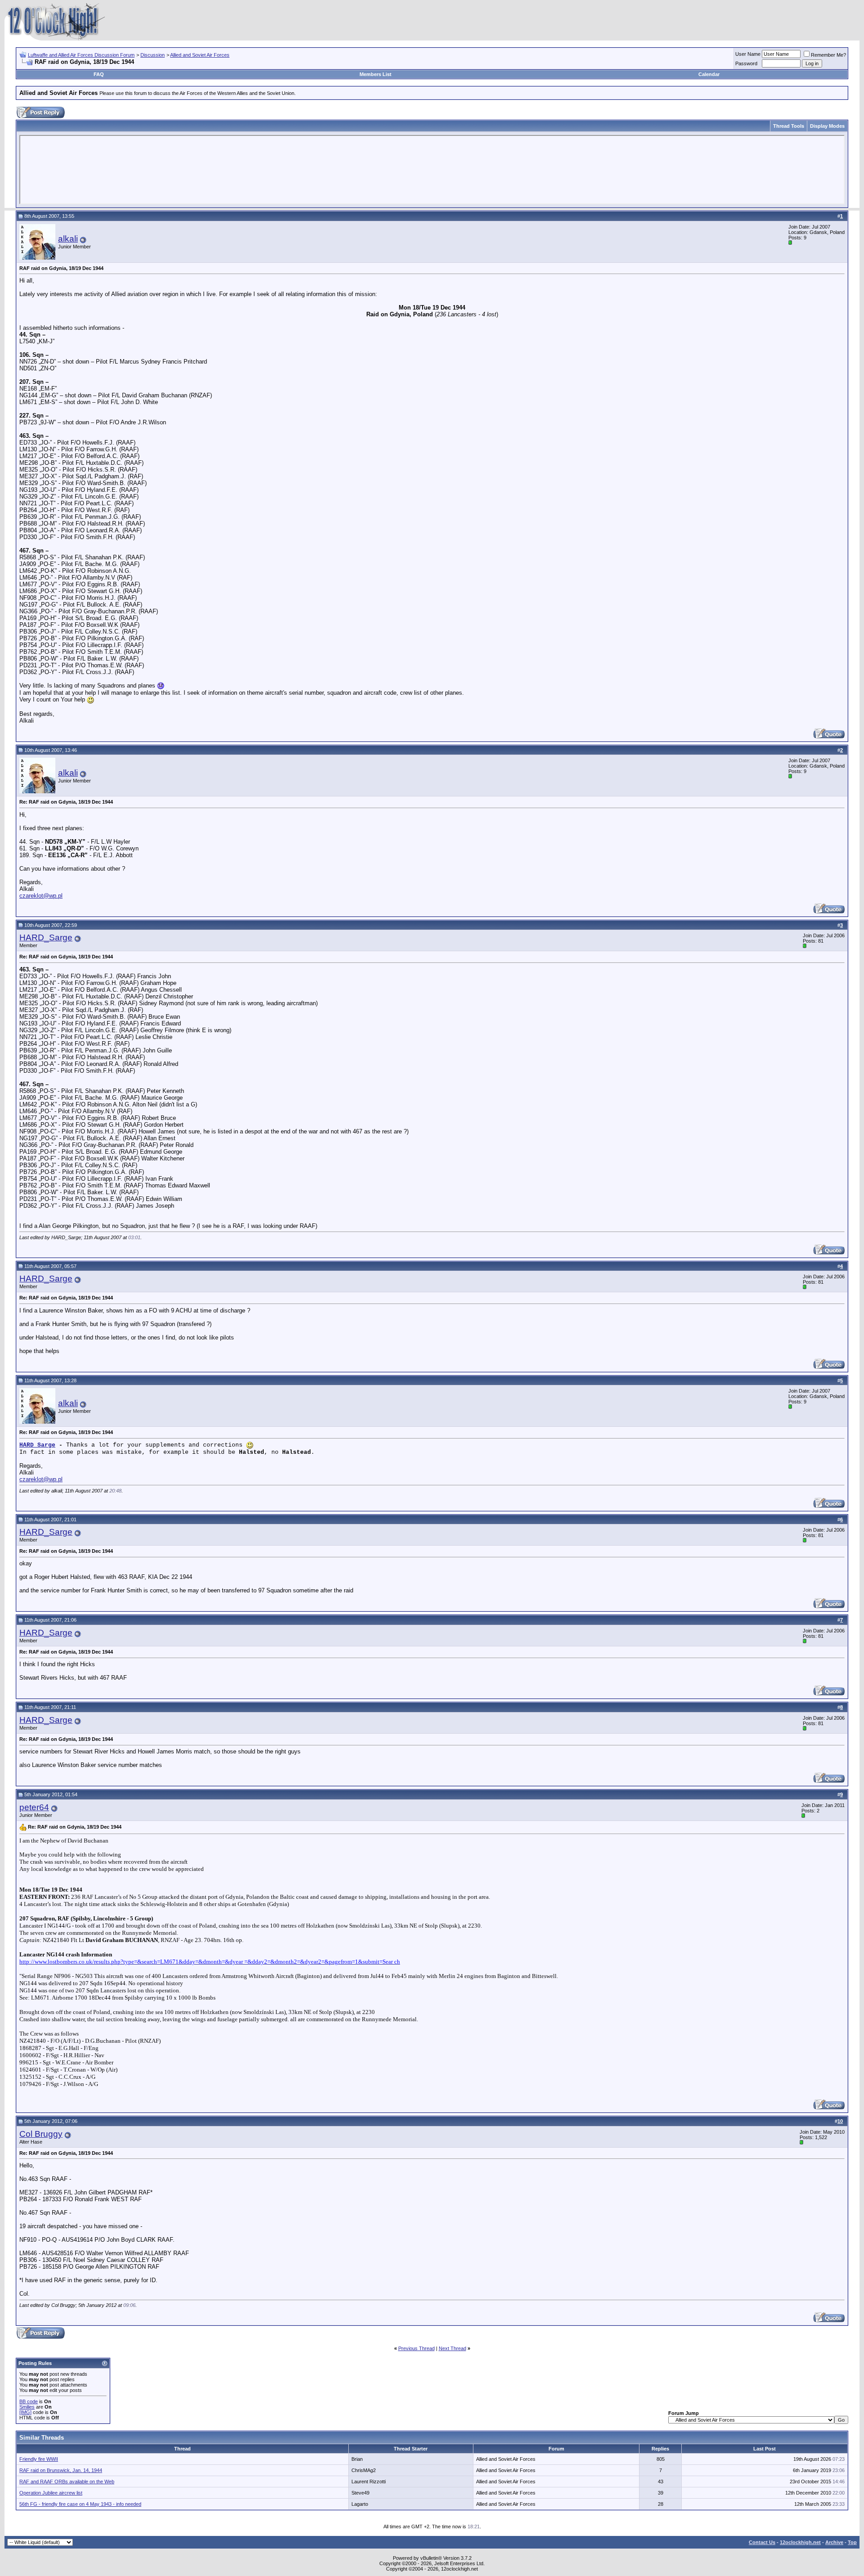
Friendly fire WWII (39, 2459)
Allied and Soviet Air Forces (200, 55)
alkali (68, 239)
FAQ (99, 74)
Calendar (709, 74)
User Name (748, 54)
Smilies (27, 2407)
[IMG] (25, 2412)
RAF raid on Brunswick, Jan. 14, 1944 (61, 2470)
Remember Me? (828, 55)
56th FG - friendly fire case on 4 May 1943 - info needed (80, 2504)
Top (852, 2542)
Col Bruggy (41, 2134)
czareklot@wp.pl (41, 896)
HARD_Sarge (46, 937)
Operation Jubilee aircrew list (51, 2493)
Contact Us (762, 2542)
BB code (29, 2401)
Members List (376, 74)
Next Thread (452, 2348)
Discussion (153, 55)
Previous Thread (416, 2348)
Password (746, 63)
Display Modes (827, 126)
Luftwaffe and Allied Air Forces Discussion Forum (81, 55)
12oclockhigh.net (800, 2542)
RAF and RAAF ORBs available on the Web (67, 2482)
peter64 (34, 1807)
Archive (834, 2542)
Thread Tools (789, 126)
